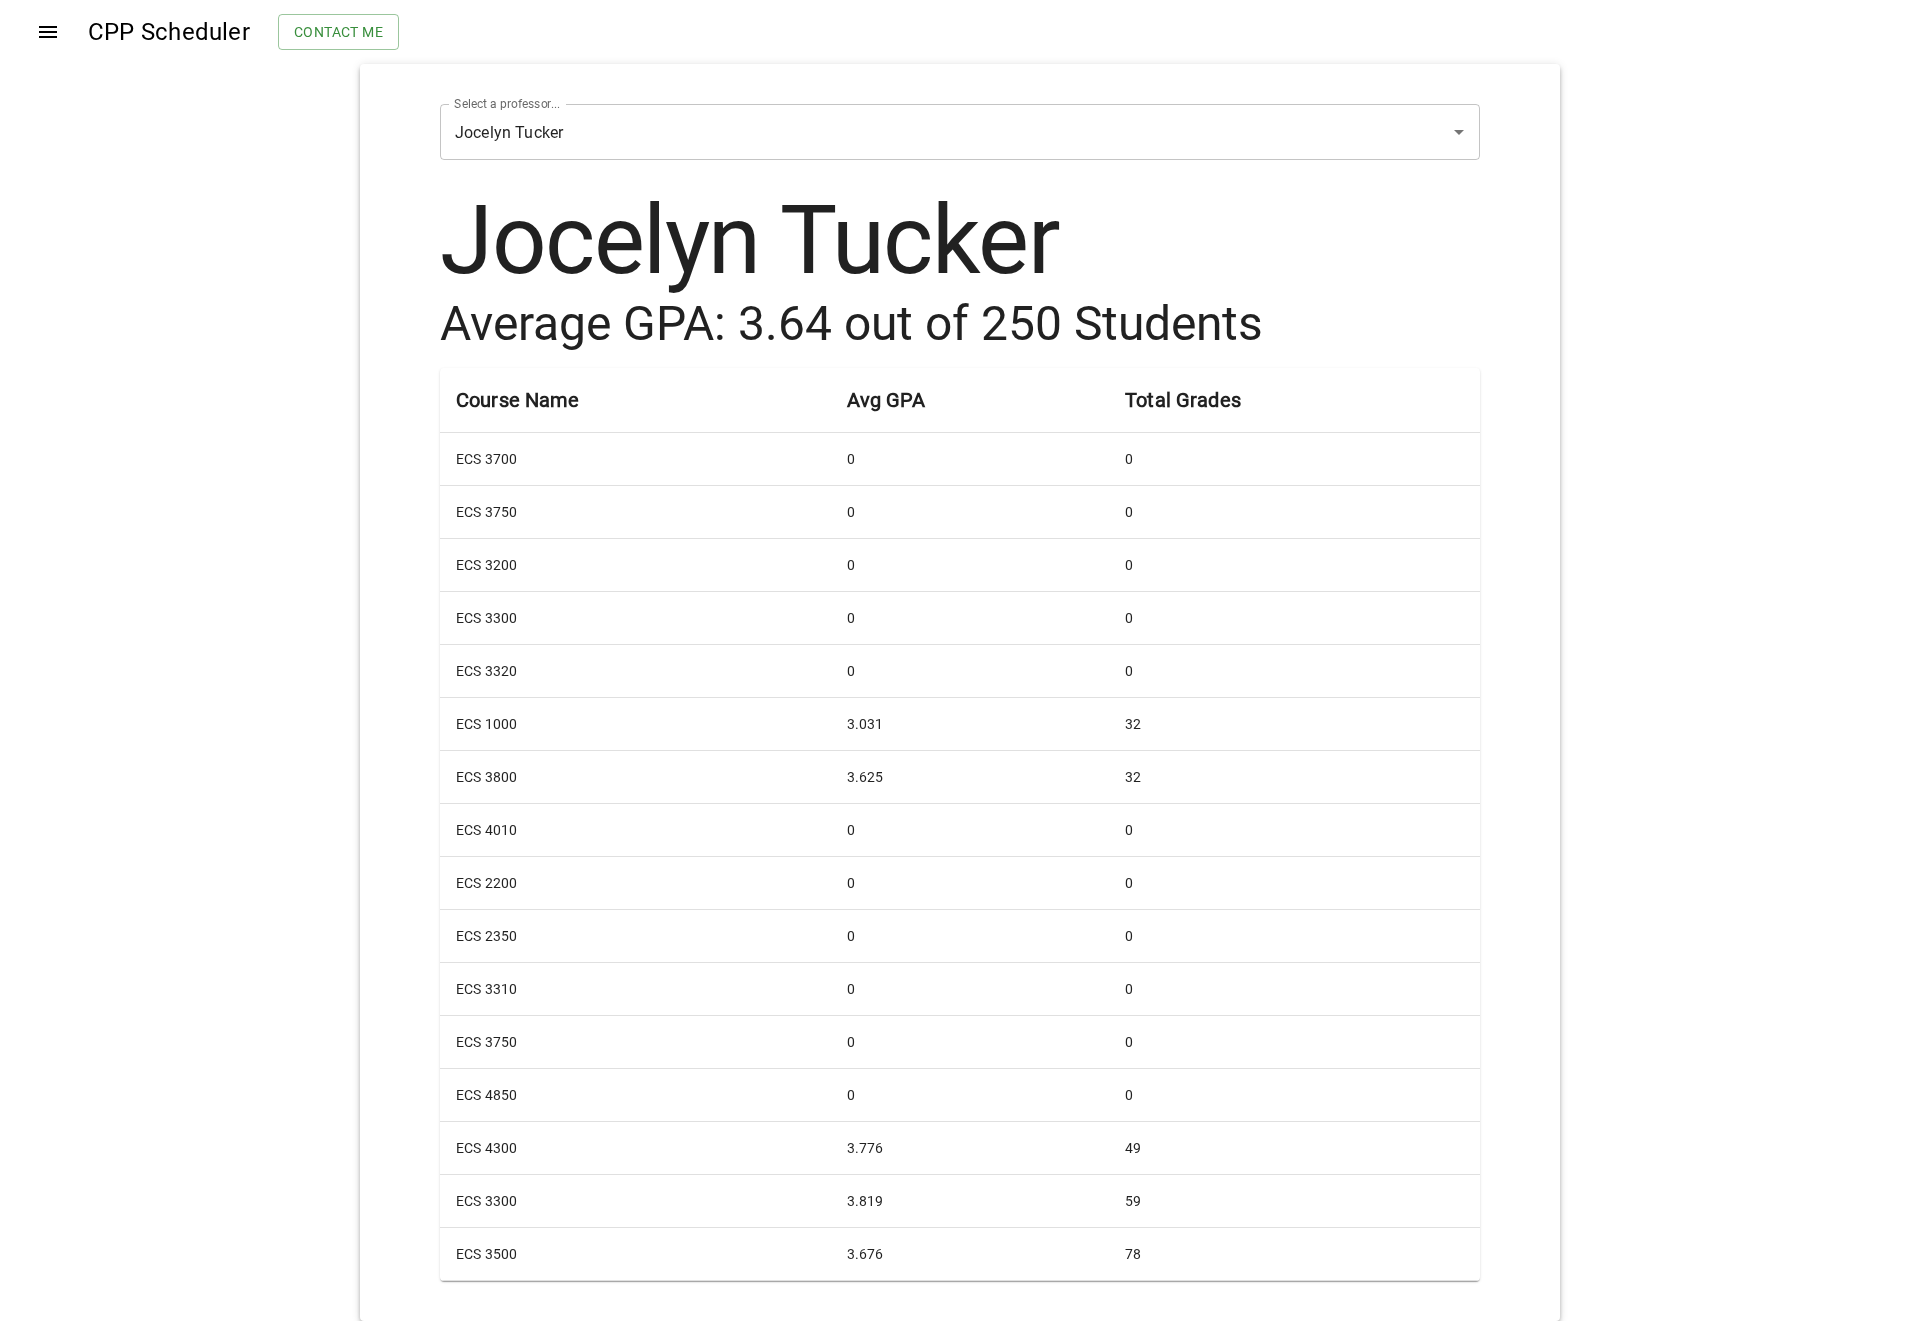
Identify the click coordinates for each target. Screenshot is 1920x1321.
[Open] (1459, 132)
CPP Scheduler (169, 32)
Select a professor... (507, 104)
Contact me (338, 32)
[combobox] (932, 132)
